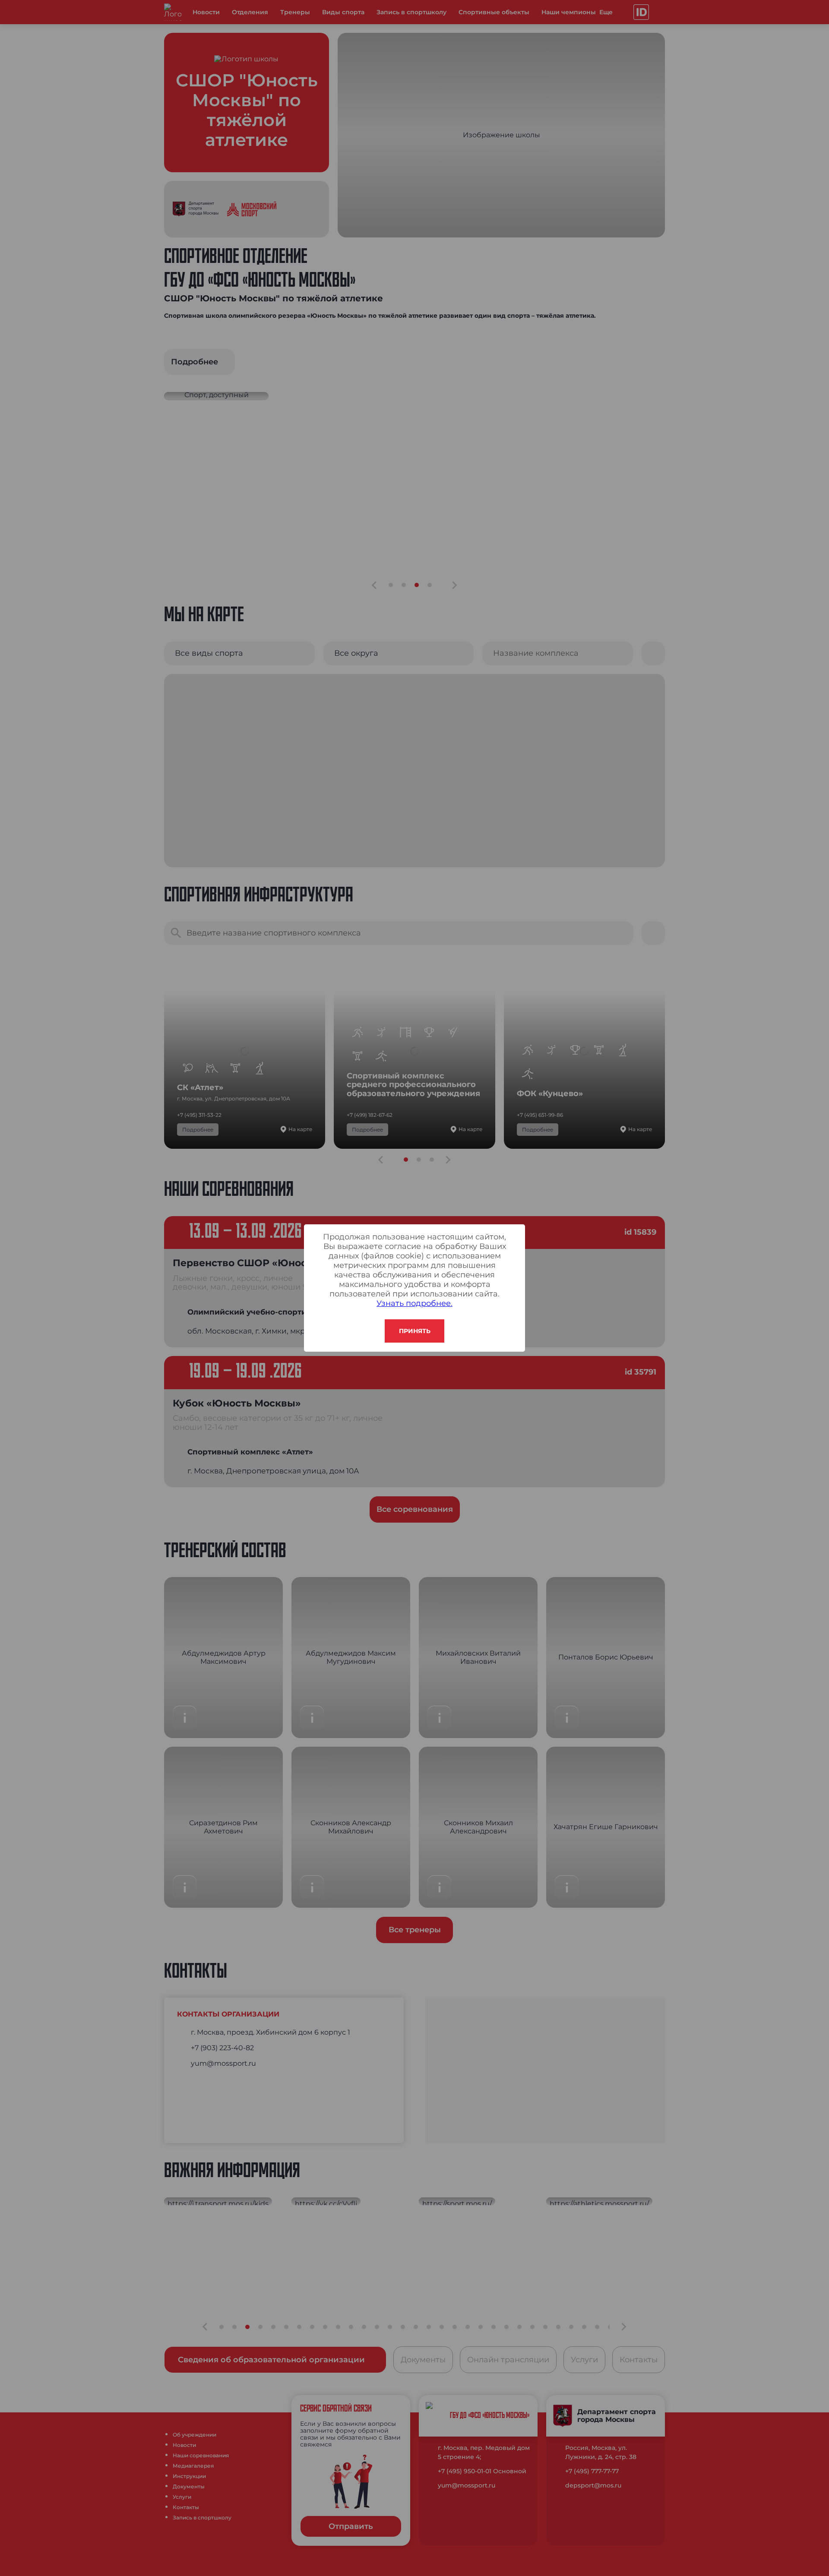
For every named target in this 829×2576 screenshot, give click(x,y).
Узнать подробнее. (414, 1303)
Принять (415, 1331)
